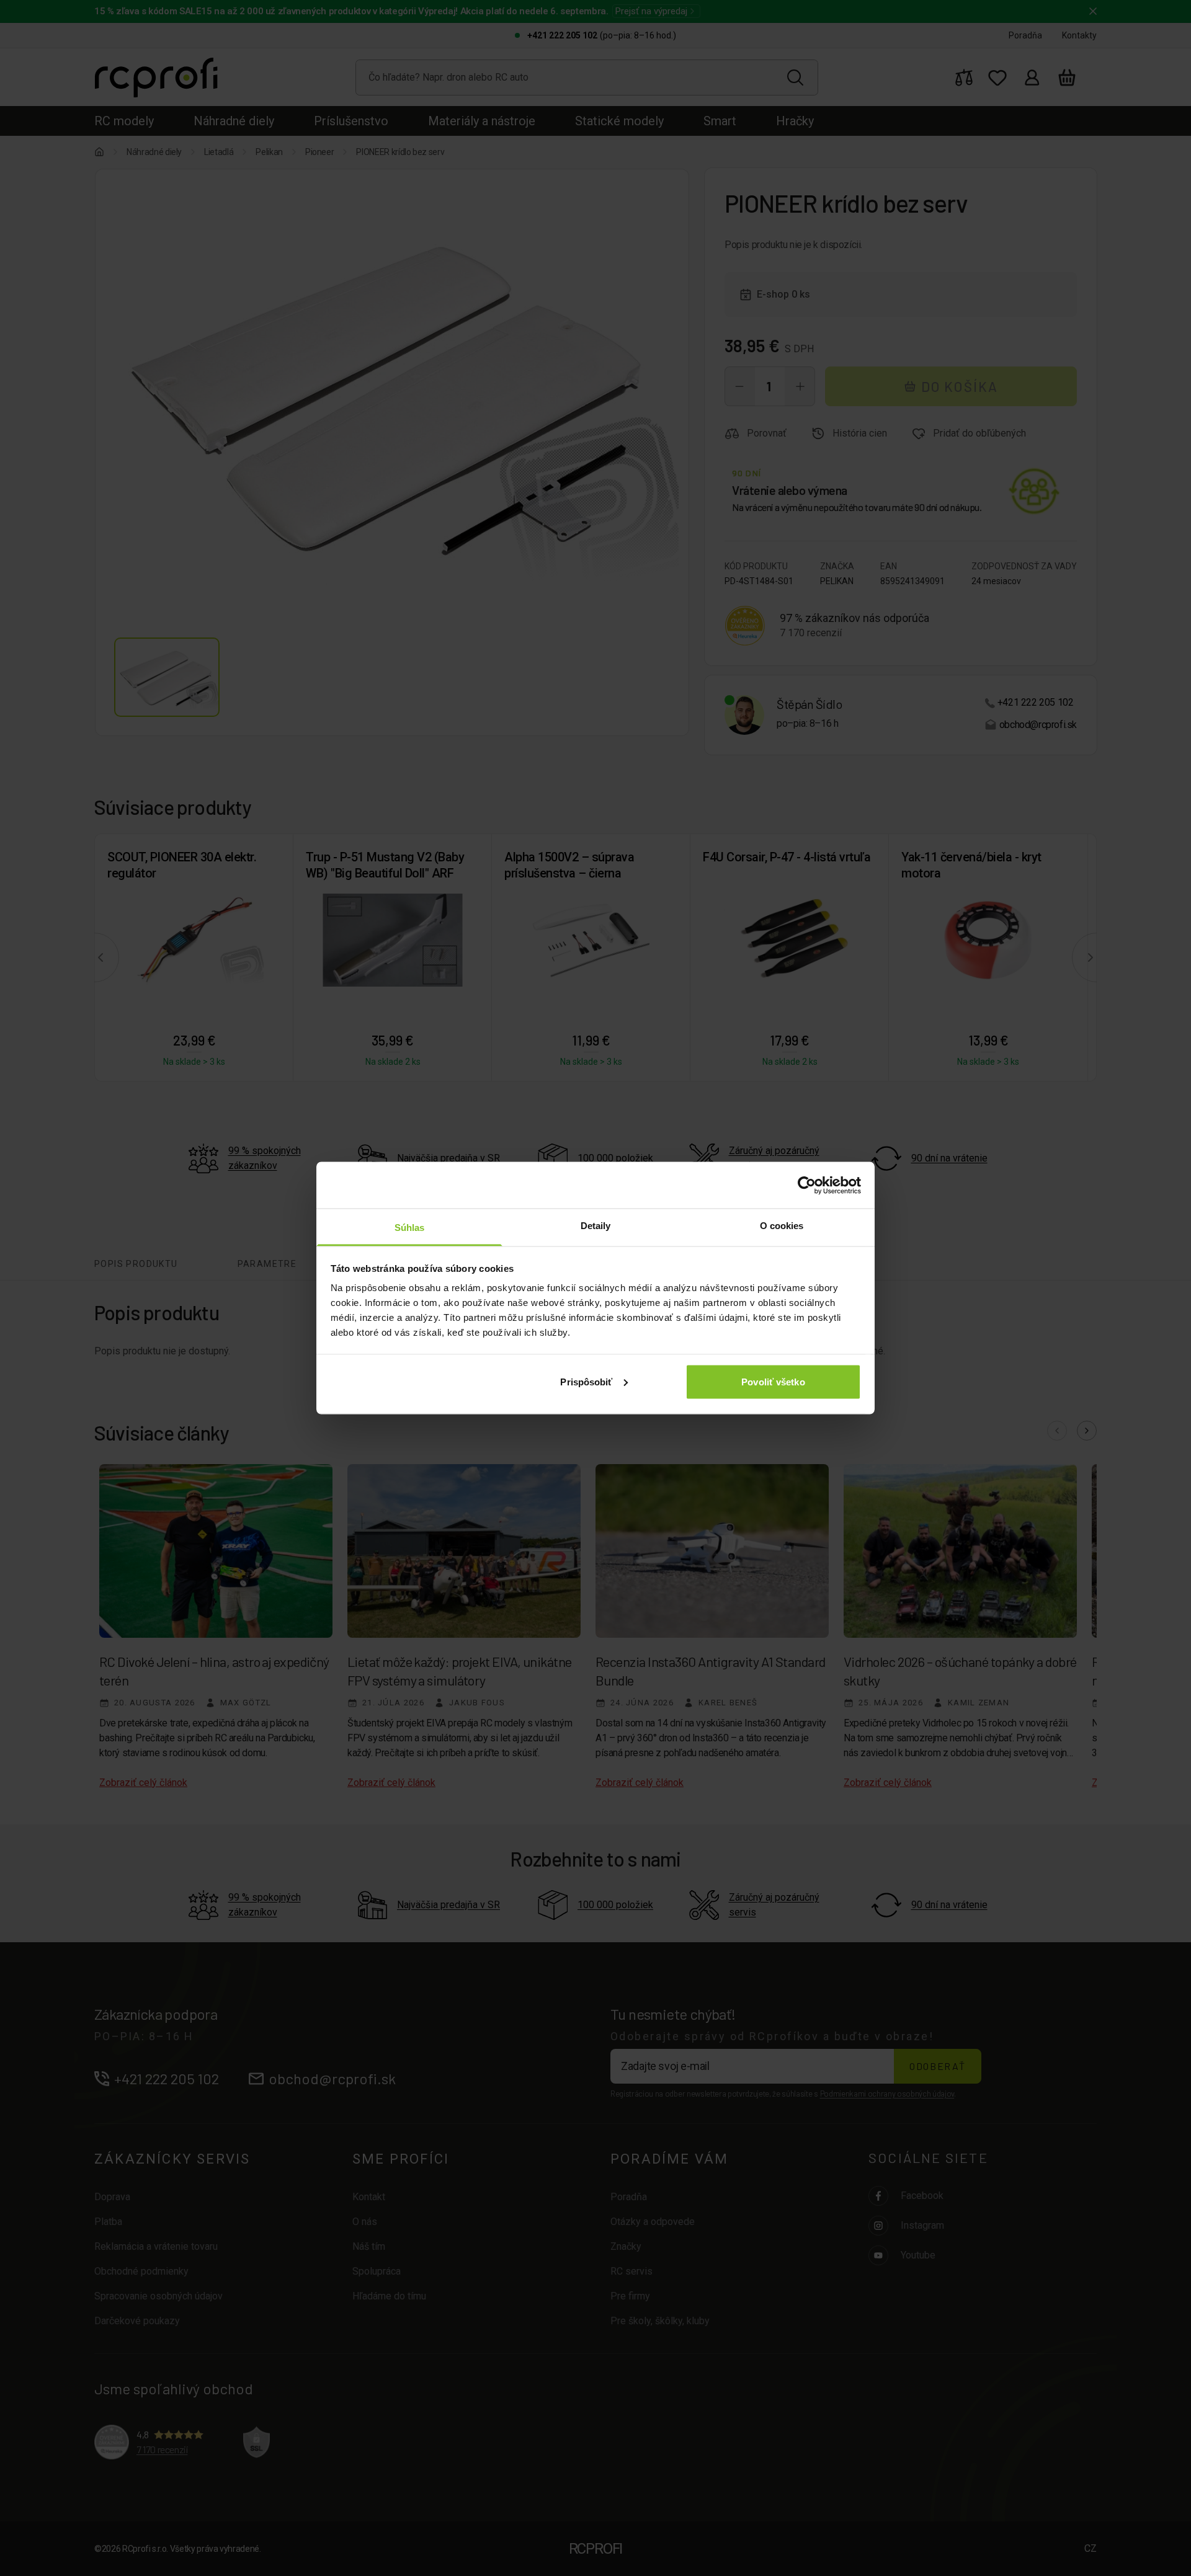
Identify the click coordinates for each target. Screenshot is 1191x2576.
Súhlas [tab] (410, 1228)
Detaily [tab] (596, 1226)
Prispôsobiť (586, 1381)
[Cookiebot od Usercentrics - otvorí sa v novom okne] (807, 1185)
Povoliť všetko (773, 1381)
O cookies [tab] (782, 1226)
